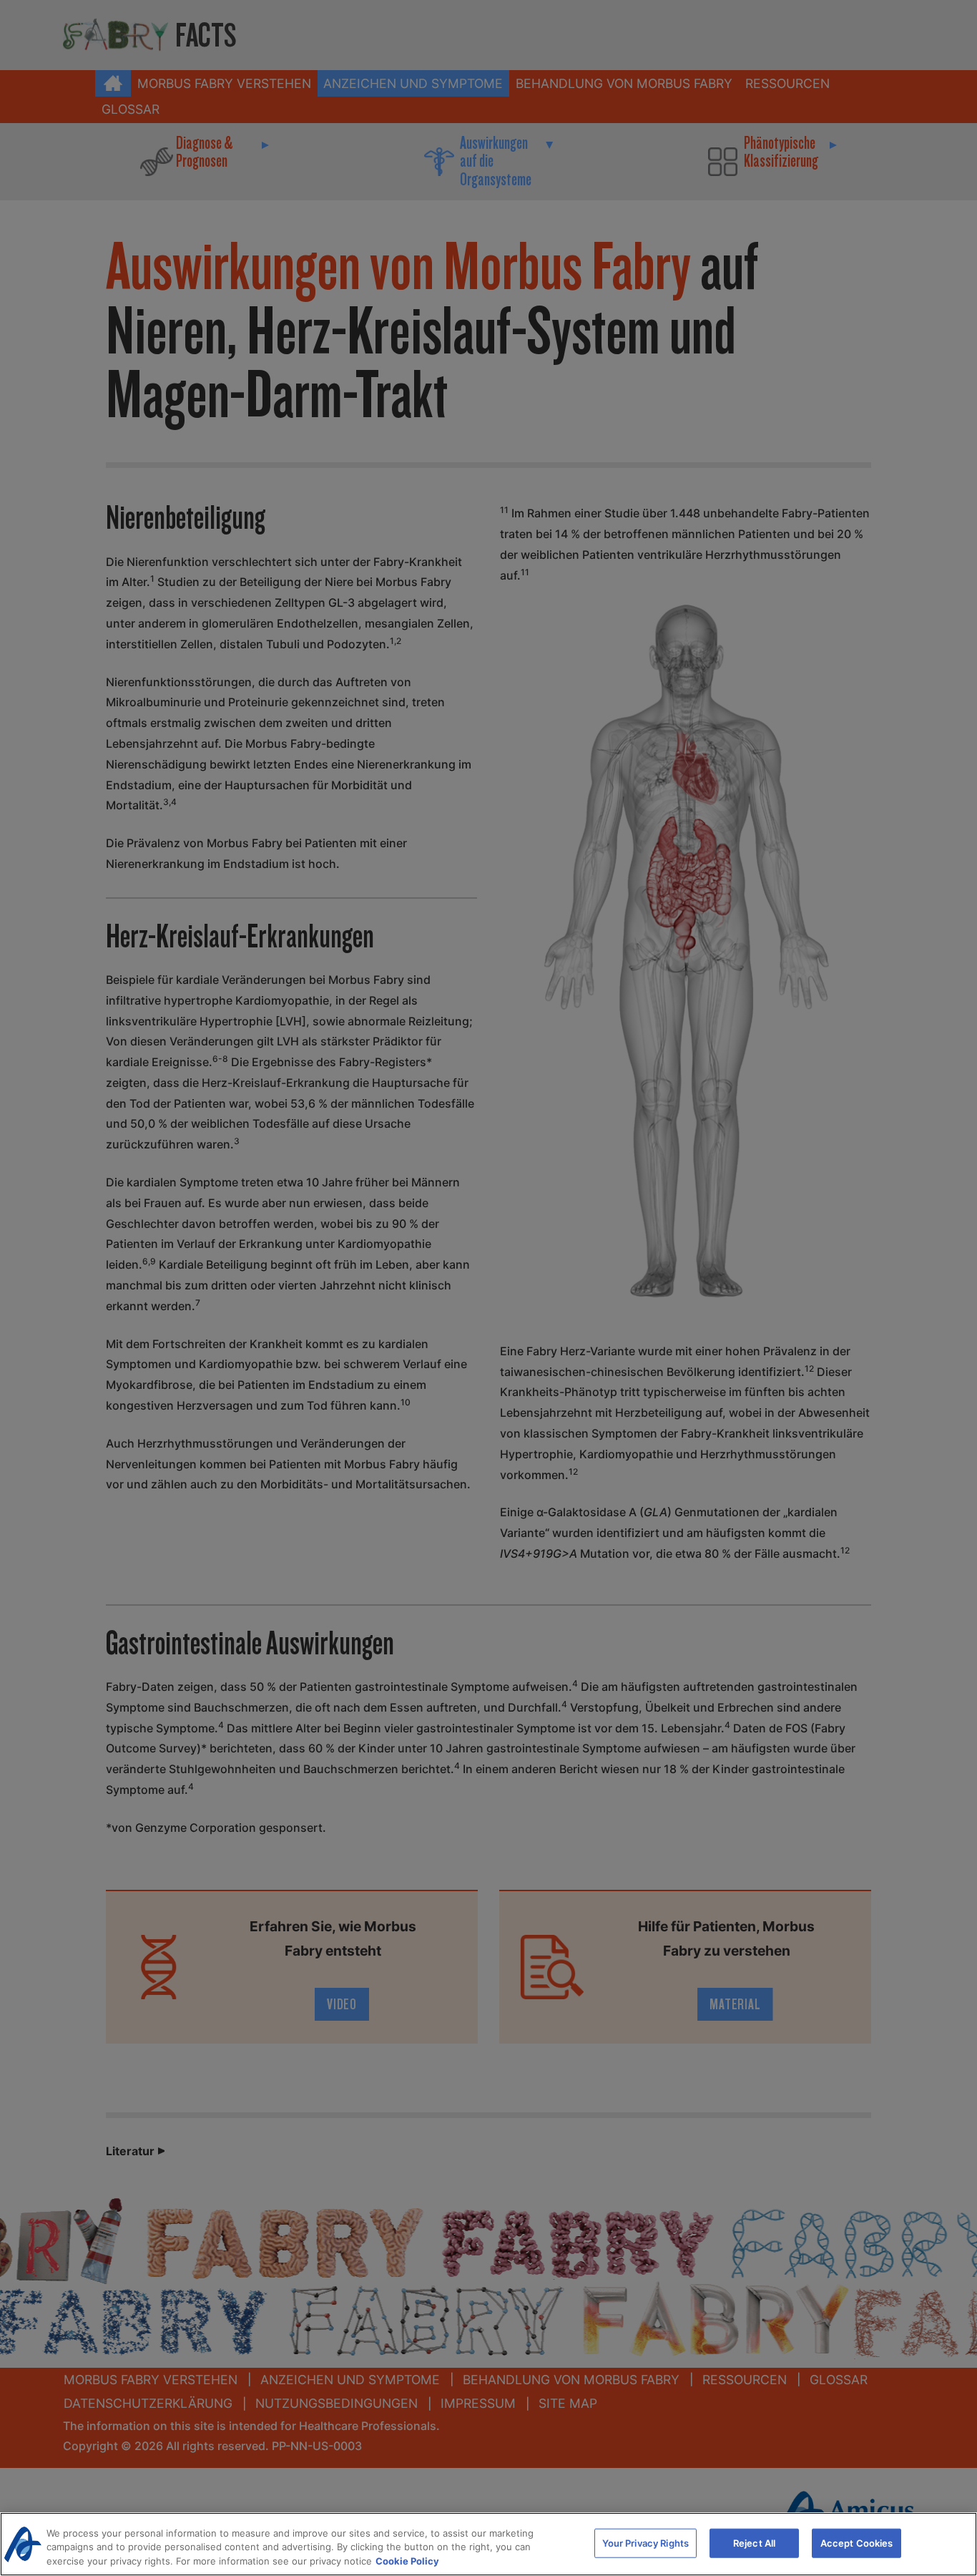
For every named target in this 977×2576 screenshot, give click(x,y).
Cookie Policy (407, 2561)
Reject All (754, 2542)
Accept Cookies (857, 2542)
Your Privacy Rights (645, 2542)
